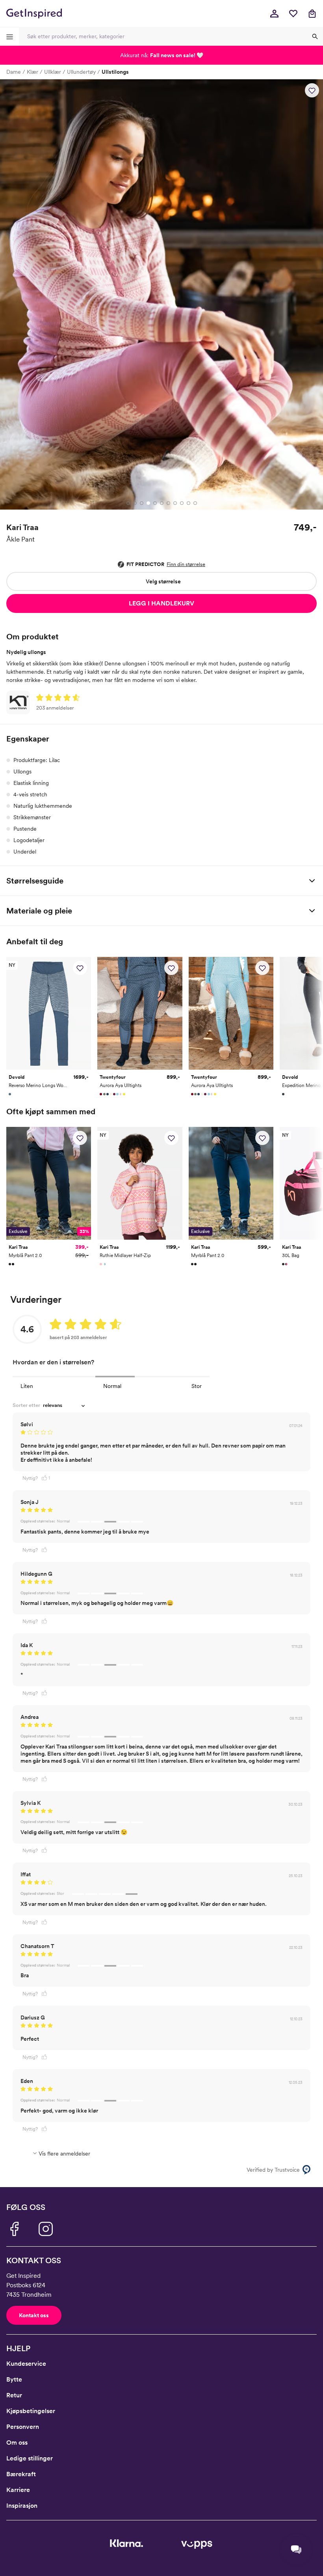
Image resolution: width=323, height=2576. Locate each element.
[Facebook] (14, 2229)
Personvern (23, 2427)
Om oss (17, 2442)
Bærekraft (21, 2474)
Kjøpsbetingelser (31, 2411)
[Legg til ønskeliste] (312, 90)
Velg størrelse (163, 581)
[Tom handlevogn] (312, 13)
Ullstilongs (115, 72)
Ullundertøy (81, 72)
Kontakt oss (34, 2315)
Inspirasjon (22, 2506)
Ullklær (53, 72)
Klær (32, 72)
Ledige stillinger (30, 2458)
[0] (293, 13)
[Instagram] (46, 2229)
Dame (14, 72)
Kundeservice (26, 2364)
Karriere (18, 2490)
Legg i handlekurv (161, 603)
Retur (14, 2395)
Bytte (14, 2379)
